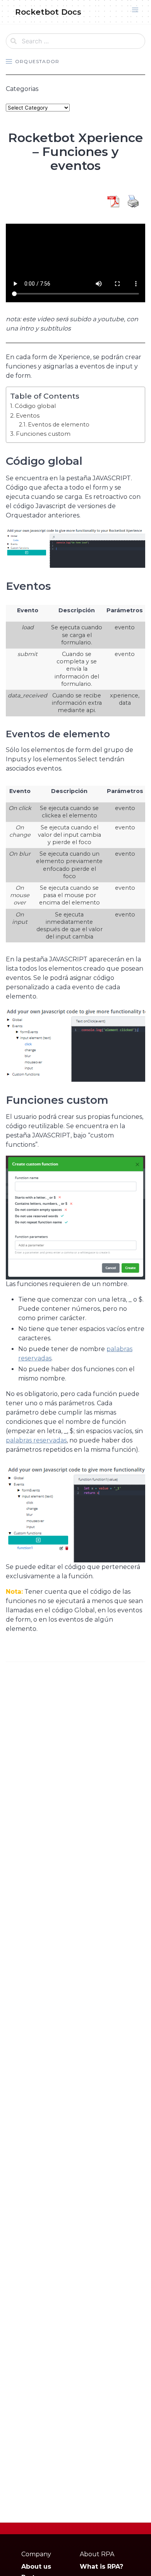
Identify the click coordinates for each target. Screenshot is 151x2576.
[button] (135, 10)
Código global (35, 406)
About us (36, 2567)
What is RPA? (101, 2567)
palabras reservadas (36, 1440)
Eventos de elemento (59, 425)
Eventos (28, 415)
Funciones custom (43, 434)
